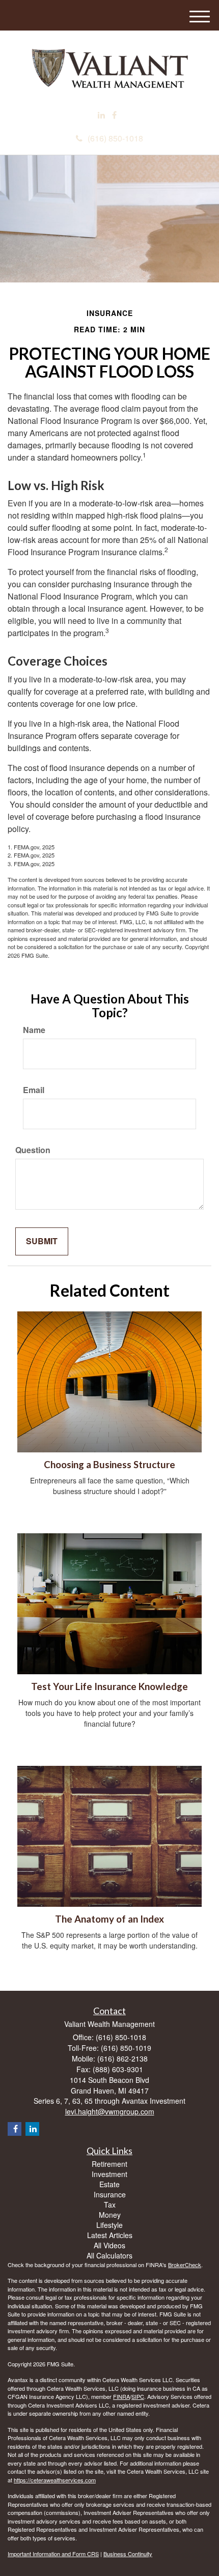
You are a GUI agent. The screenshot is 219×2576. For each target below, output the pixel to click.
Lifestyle (109, 2225)
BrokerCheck (185, 2265)
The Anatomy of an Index (109, 1919)
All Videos (109, 2245)
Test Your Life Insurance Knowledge (109, 1686)
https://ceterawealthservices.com (55, 2480)
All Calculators (109, 2255)
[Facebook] (114, 115)
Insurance (110, 2194)
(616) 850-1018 (115, 138)
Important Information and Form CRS (53, 2554)
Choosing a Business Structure (109, 1465)
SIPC (138, 2396)
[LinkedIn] (101, 115)
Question (33, 1150)
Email (34, 1090)
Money (110, 2215)
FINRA (121, 2396)
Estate (109, 2184)
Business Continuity (128, 2554)
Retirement (109, 2164)
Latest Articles (110, 2235)
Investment (109, 2174)
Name (34, 1030)
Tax (110, 2205)
